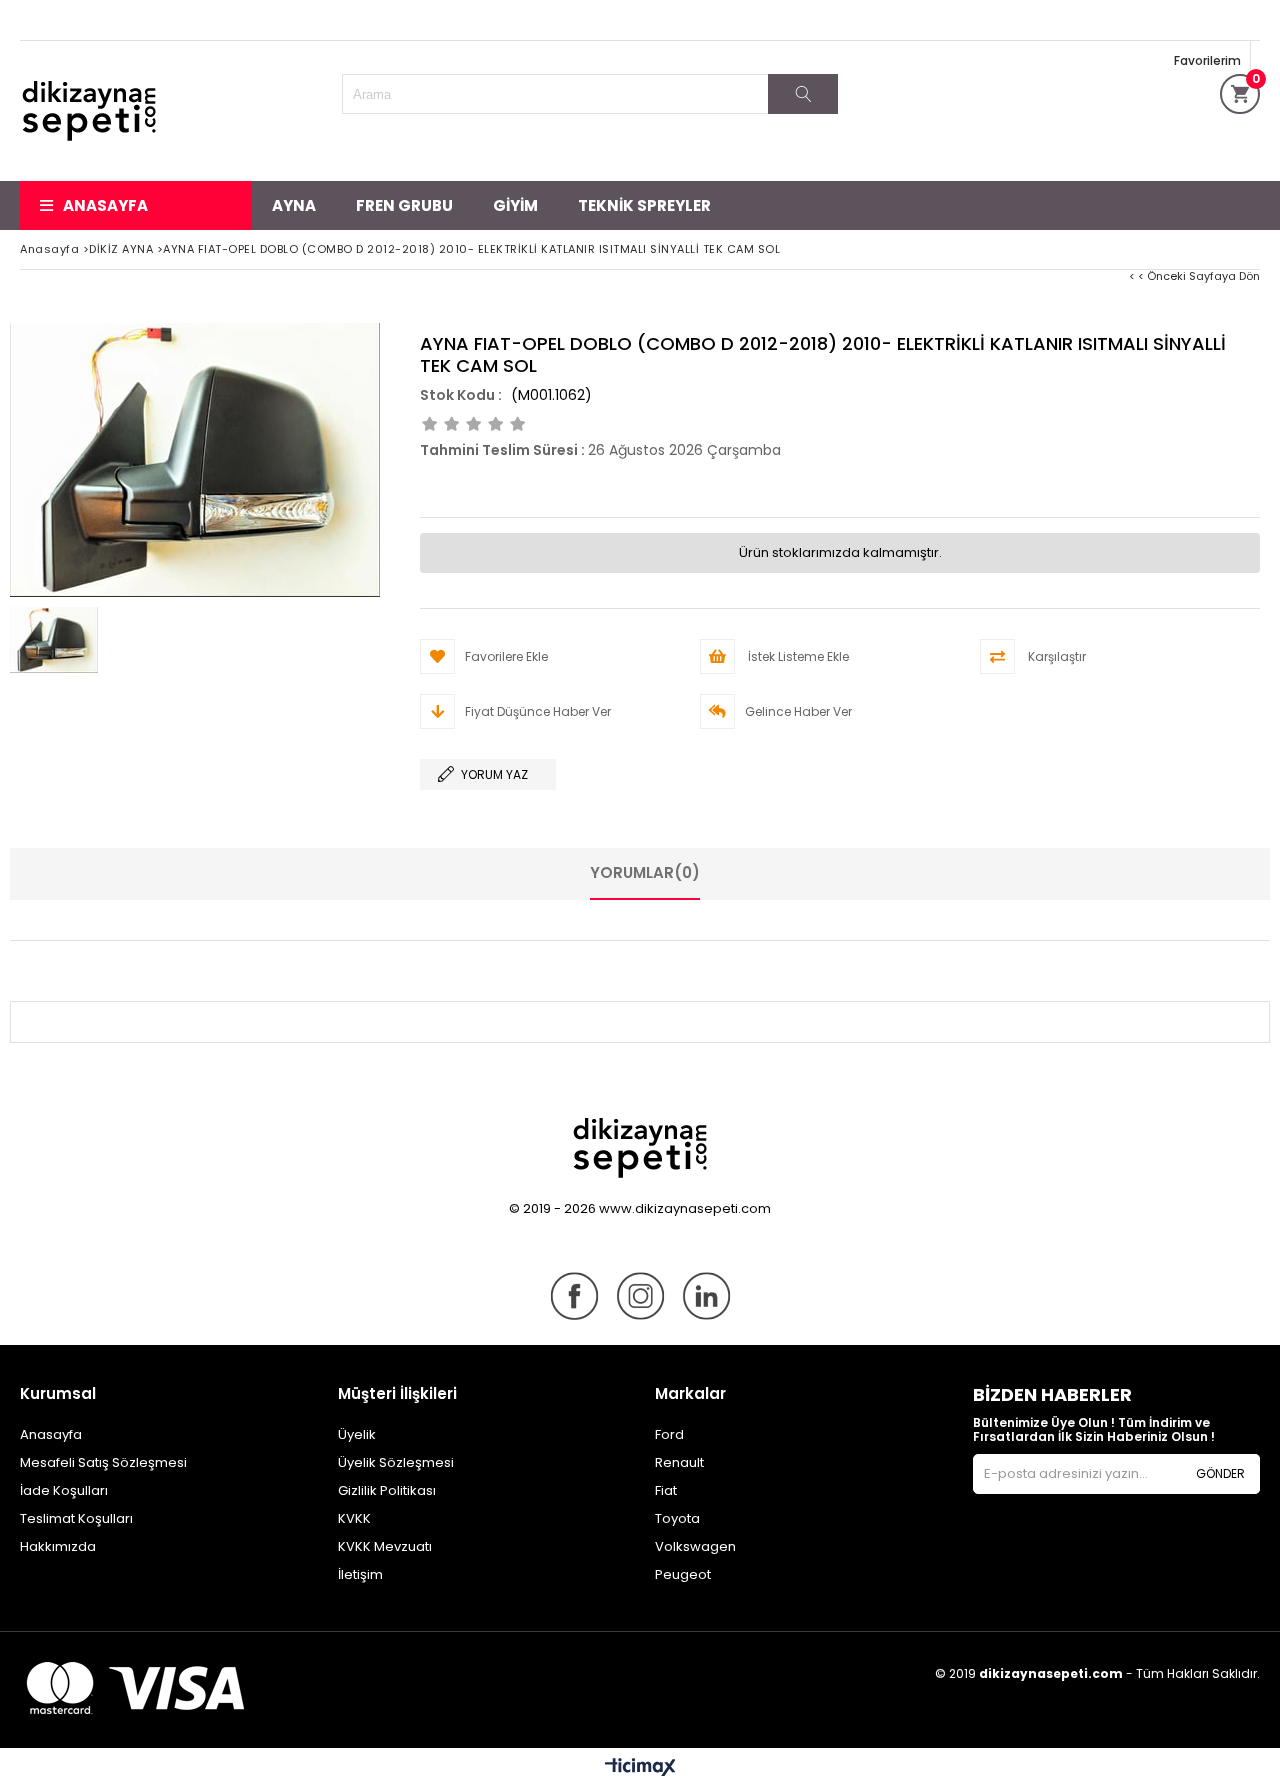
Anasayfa (105, 205)
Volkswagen (695, 1546)
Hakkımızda (58, 1546)
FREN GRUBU (404, 205)
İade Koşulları (64, 1490)
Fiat (666, 1490)
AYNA (294, 205)
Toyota (677, 1518)
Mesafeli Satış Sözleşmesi (103, 1462)
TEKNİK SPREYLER (644, 205)
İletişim (360, 1574)
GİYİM (515, 205)
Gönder (1220, 1473)
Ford (669, 1434)
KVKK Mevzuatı (385, 1546)
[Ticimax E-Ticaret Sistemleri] (640, 1768)
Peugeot (683, 1574)
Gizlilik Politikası (387, 1490)
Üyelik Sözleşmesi (396, 1462)
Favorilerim (1207, 60)
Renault (679, 1462)
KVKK (354, 1518)
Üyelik (357, 1434)
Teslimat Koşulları (76, 1518)
